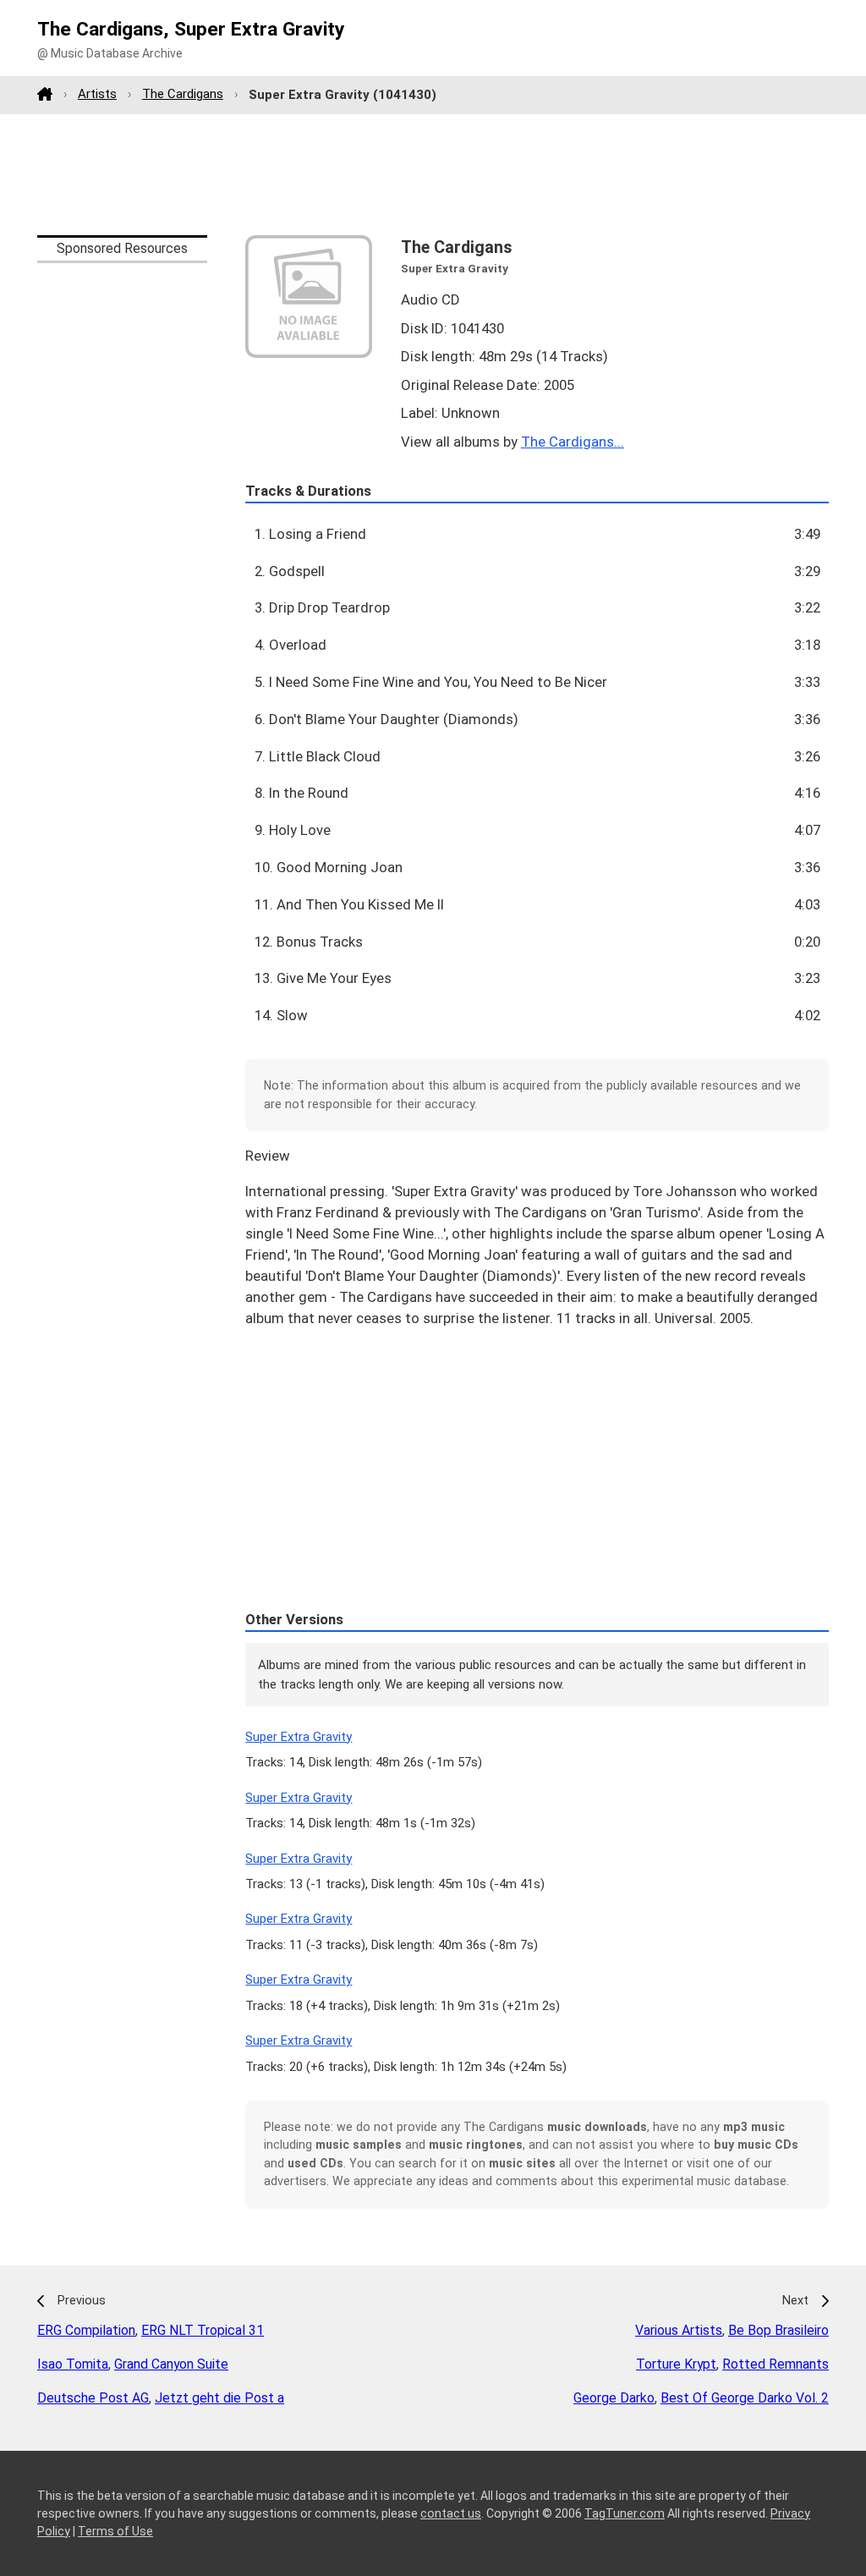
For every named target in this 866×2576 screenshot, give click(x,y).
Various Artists (679, 2330)
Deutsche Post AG (93, 2398)
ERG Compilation (86, 2330)
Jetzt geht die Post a (219, 2398)
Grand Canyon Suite (171, 2364)
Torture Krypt (676, 2364)
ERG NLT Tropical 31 (203, 2330)
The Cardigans (183, 94)
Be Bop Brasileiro (778, 2330)
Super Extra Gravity (299, 1737)
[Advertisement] (433, 174)
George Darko (614, 2398)
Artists (97, 94)
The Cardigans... (573, 442)
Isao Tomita (73, 2364)
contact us (451, 2513)
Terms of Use (115, 2531)
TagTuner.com (625, 2513)
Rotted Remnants (776, 2364)
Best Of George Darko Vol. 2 (745, 2398)
